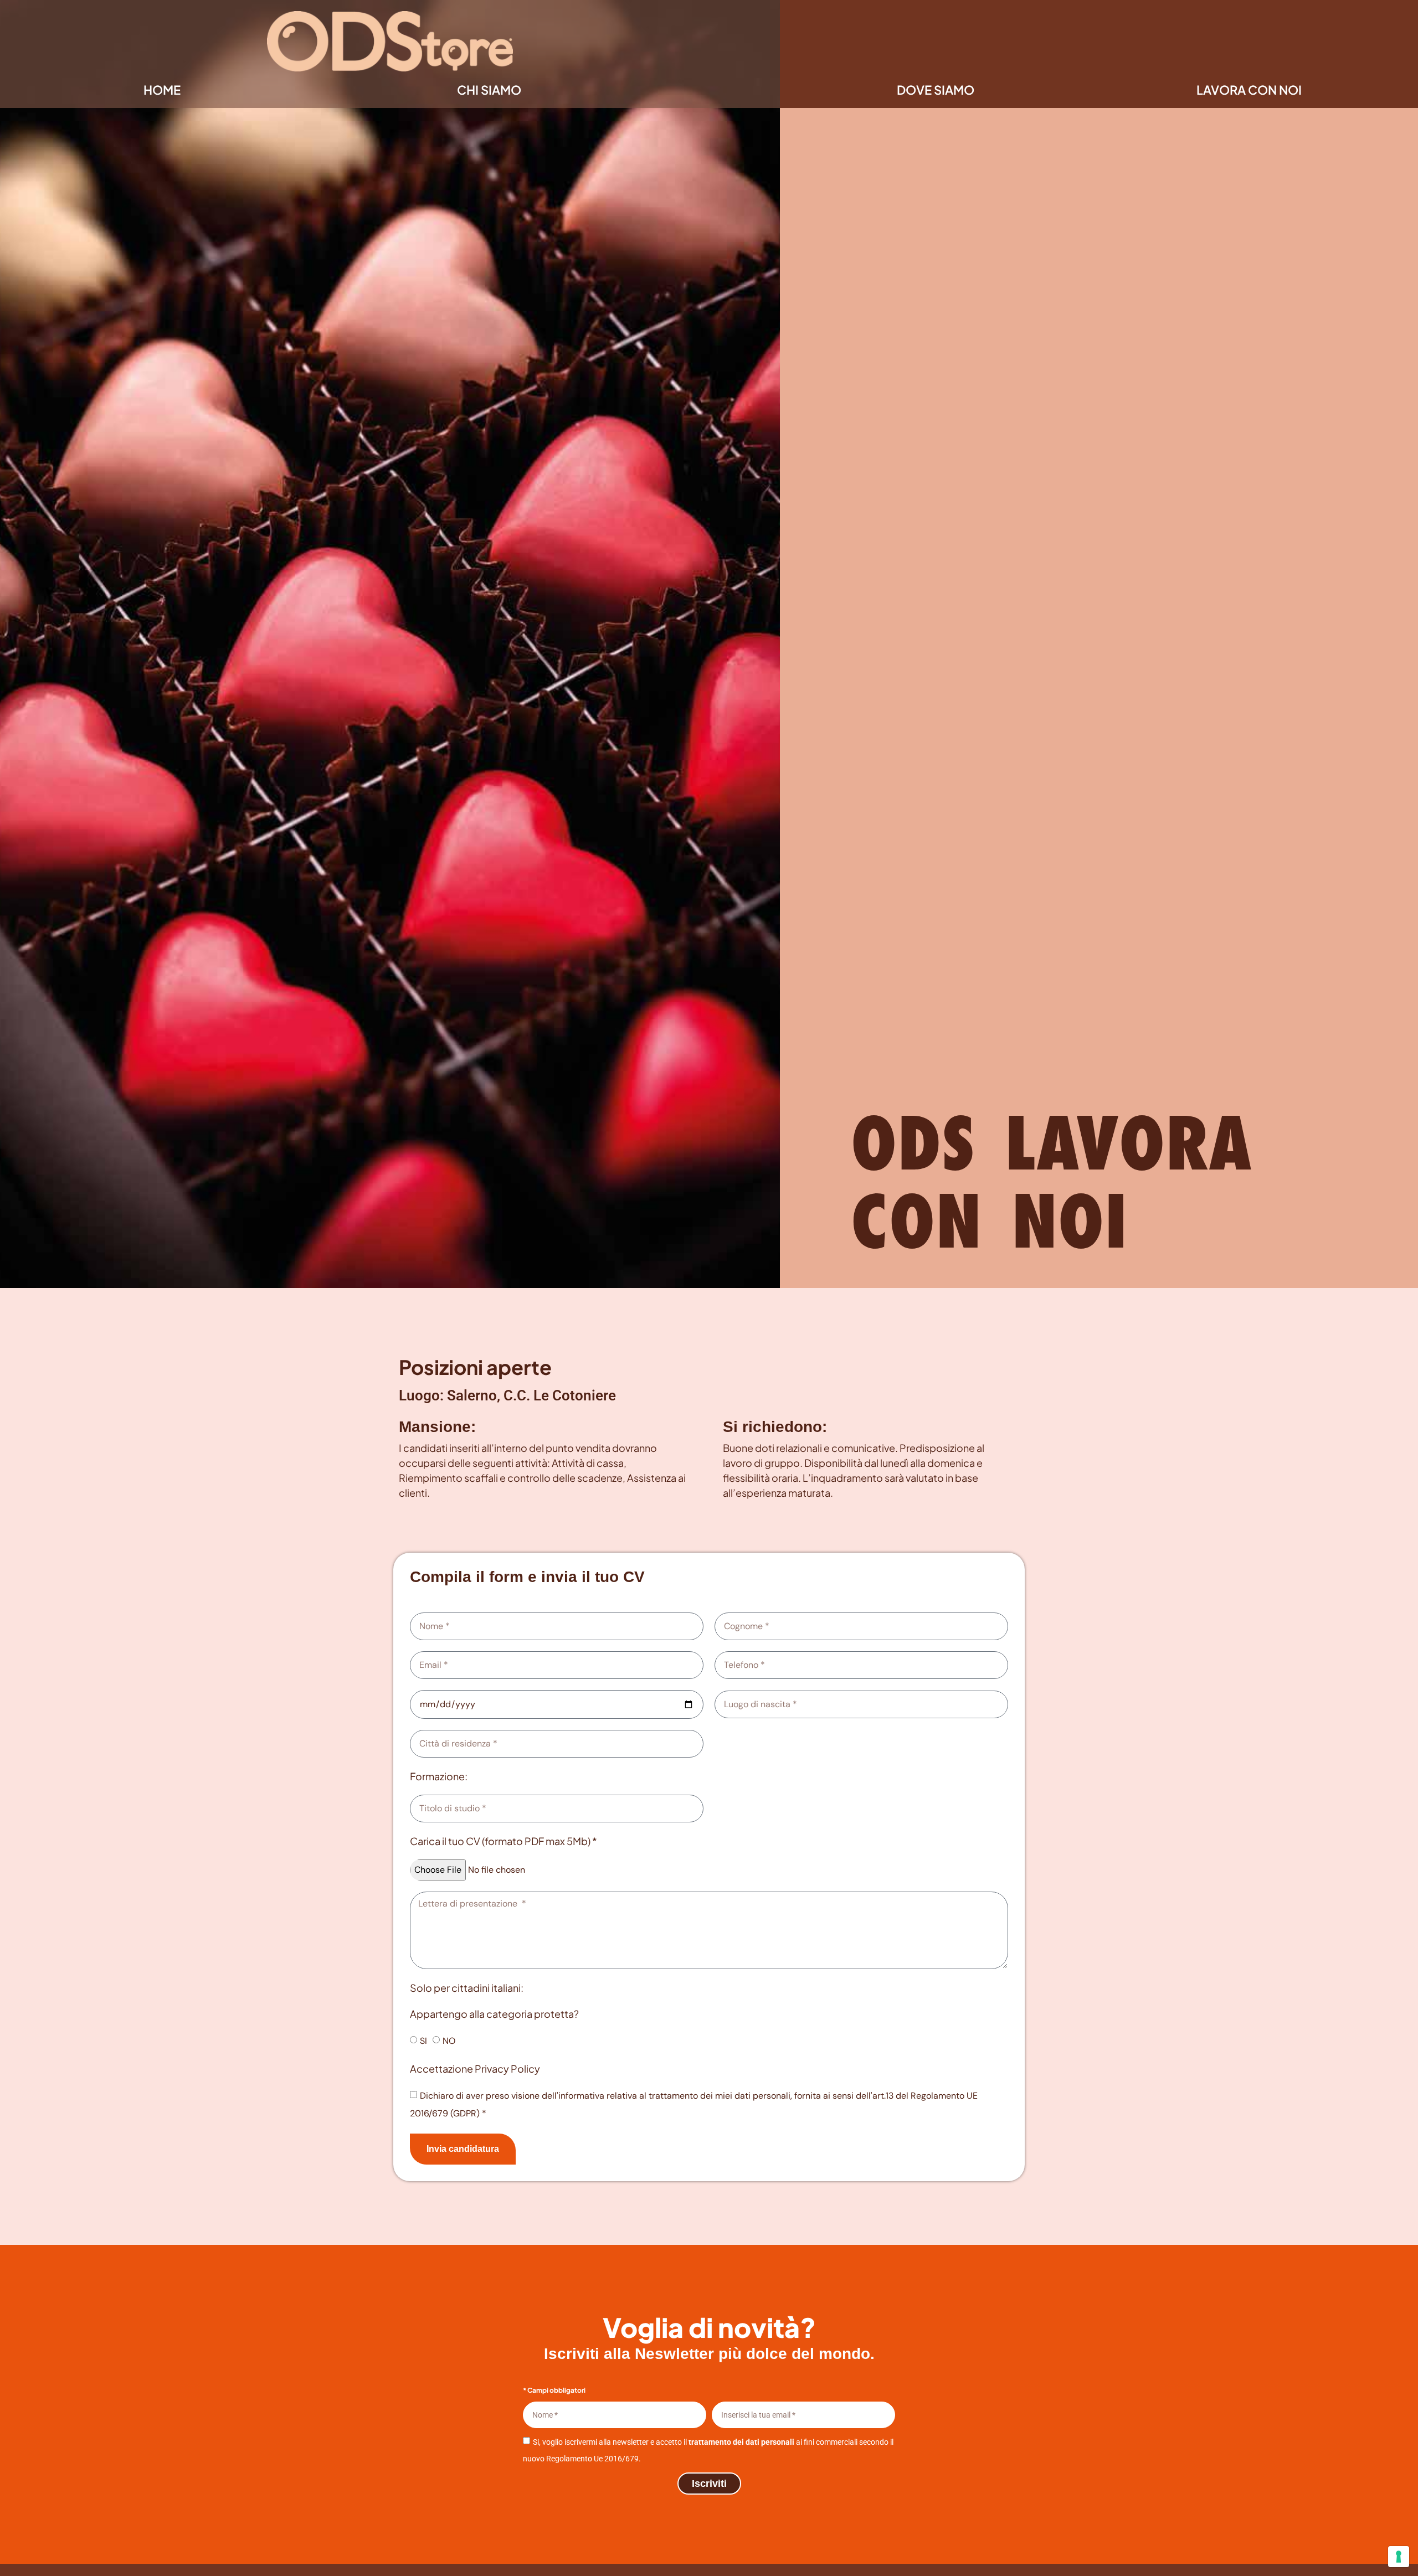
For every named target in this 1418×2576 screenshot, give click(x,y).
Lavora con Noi (1249, 90)
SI (423, 2041)
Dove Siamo (936, 90)
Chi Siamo (489, 90)
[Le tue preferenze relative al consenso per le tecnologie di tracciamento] (1399, 2557)
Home (162, 90)
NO (449, 2041)
